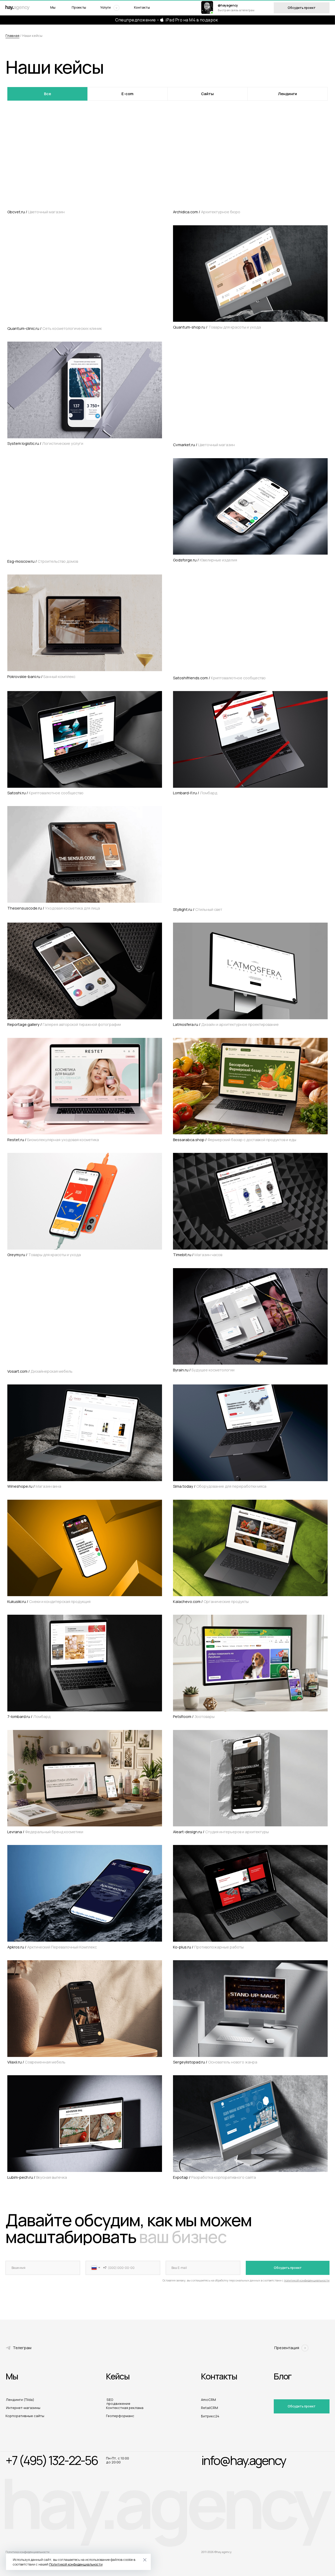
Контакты (142, 7)
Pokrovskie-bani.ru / (41, 676)
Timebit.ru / (198, 1255)
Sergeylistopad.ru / (215, 2062)
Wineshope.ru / (34, 1486)
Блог (283, 2376)
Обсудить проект (288, 2268)
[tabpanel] (167, 1152)
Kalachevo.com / (211, 1601)
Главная (12, 36)
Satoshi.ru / (45, 793)
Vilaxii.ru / (36, 2062)
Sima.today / (220, 1486)
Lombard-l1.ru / (195, 793)
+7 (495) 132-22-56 (52, 2460)
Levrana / (45, 1832)
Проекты (79, 7)
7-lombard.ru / (29, 1716)
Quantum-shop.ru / (217, 327)
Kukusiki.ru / (49, 1601)
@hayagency (228, 5)
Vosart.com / (40, 1371)
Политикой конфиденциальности (76, 2564)
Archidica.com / (207, 212)
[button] (108, 8)
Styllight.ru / (198, 909)
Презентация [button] (287, 2348)
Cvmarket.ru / (204, 445)
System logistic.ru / (45, 443)
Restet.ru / (53, 1140)
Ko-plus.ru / (208, 1947)
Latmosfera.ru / (226, 1024)
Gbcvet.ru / (36, 212)
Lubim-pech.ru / (37, 2177)
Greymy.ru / (44, 1255)
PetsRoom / (194, 1716)
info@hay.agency (244, 2460)
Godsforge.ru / (205, 560)
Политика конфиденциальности (27, 2552)
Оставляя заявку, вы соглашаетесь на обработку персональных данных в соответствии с (246, 2280)
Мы (53, 7)
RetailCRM (210, 2408)
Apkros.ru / (52, 1947)
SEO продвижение (118, 2402)
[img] (207, 7)
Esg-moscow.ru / (43, 561)
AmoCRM (208, 2400)
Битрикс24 (210, 2416)
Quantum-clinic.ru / (55, 328)
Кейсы (118, 2376)
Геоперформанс (120, 2416)
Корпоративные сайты (25, 2416)
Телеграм (22, 2348)
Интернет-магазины (23, 2408)
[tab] (48, 94)
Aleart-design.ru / (221, 1832)
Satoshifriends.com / (219, 678)
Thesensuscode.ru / (54, 908)
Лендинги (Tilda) (20, 2400)
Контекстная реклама (125, 2408)
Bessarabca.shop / (235, 1140)
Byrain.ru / (204, 1370)
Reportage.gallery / (64, 1024)
